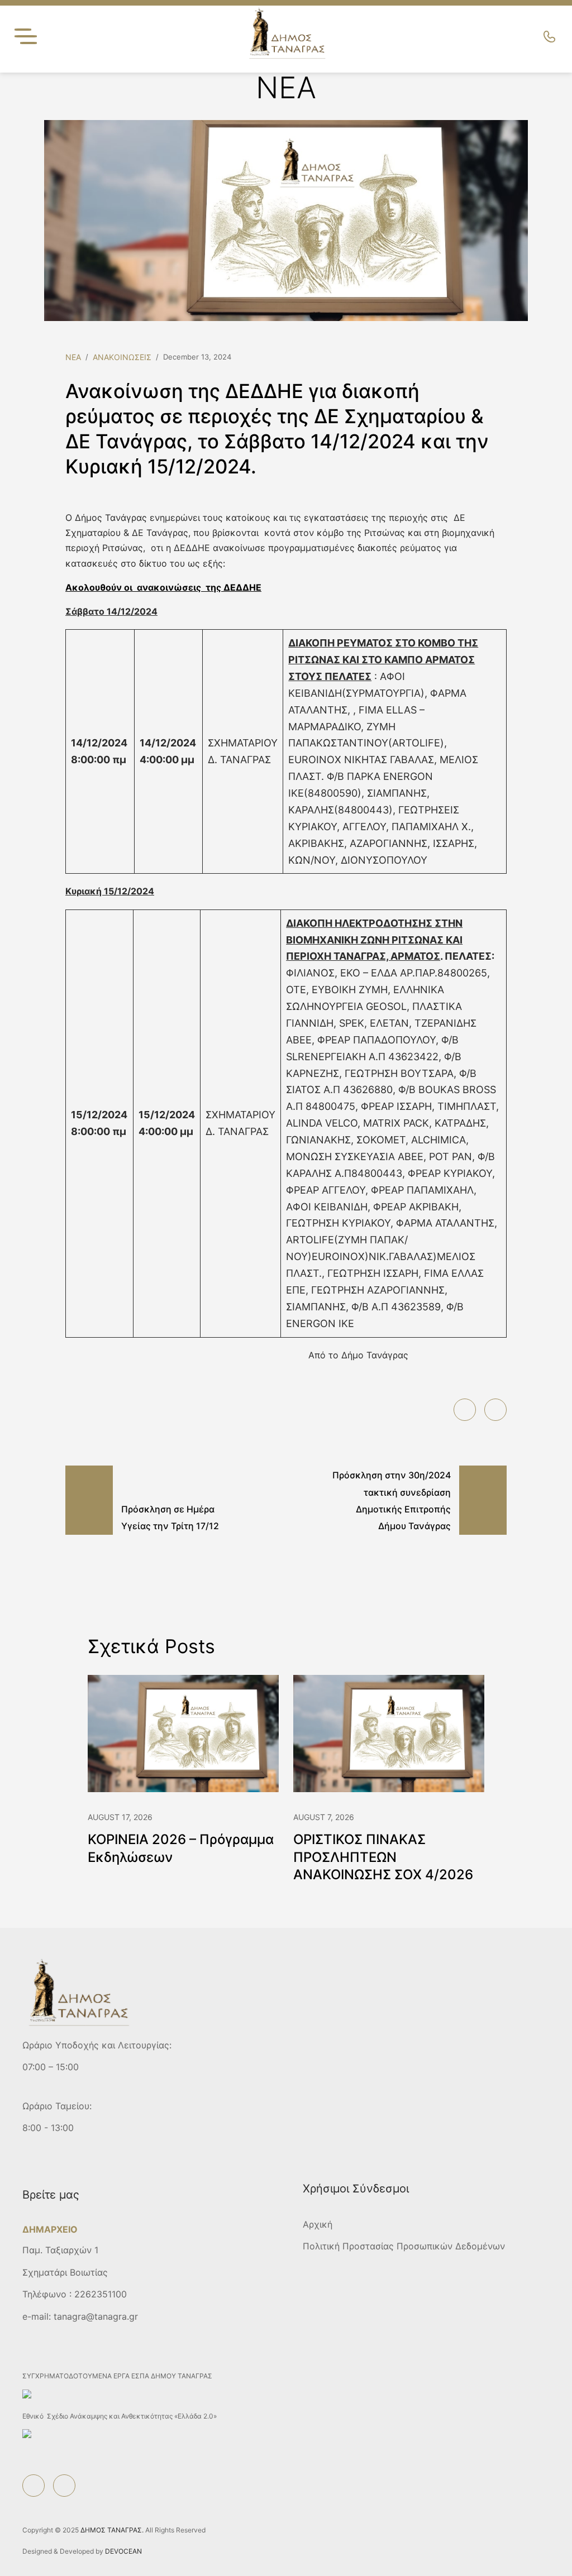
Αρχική (318, 2224)
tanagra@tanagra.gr (96, 2316)
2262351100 (101, 2294)
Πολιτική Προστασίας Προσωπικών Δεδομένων (404, 2246)
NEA (73, 357)
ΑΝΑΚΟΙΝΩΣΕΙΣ (122, 357)
